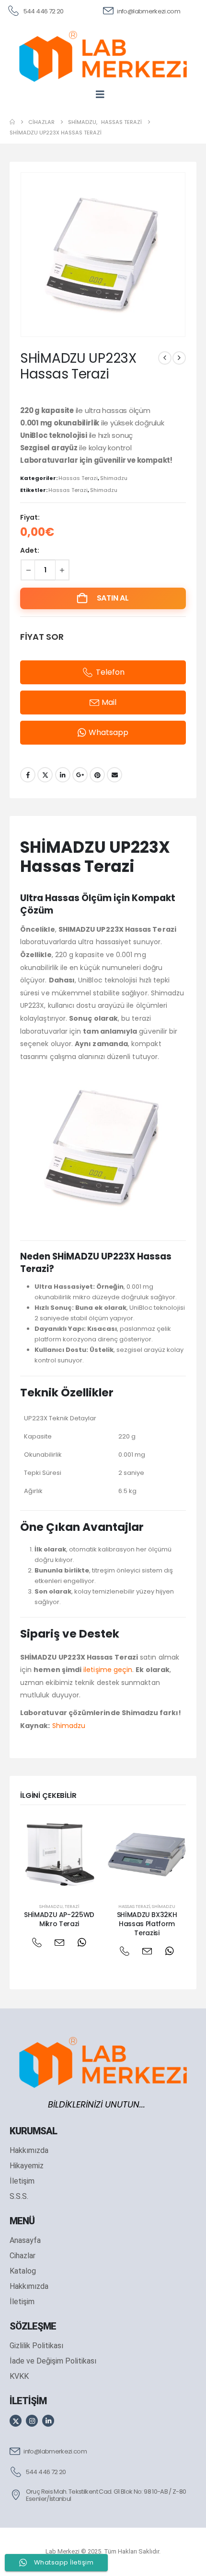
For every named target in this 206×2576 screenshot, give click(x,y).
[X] (16, 2421)
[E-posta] (59, 1942)
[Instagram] (32, 2421)
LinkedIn (63, 775)
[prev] (165, 358)
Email (114, 775)
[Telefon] (37, 1942)
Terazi (72, 1906)
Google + (80, 775)
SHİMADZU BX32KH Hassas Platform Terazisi (147, 1924)
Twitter (45, 775)
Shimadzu (114, 478)
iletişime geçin (108, 1670)
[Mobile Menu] (103, 94)
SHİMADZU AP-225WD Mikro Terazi (59, 1919)
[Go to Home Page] (12, 122)
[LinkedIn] (48, 2421)
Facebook (28, 775)
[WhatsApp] (82, 1942)
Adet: (30, 550)
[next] (179, 358)
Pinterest (97, 775)
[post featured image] (59, 1855)
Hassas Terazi (78, 478)
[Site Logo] (103, 56)
